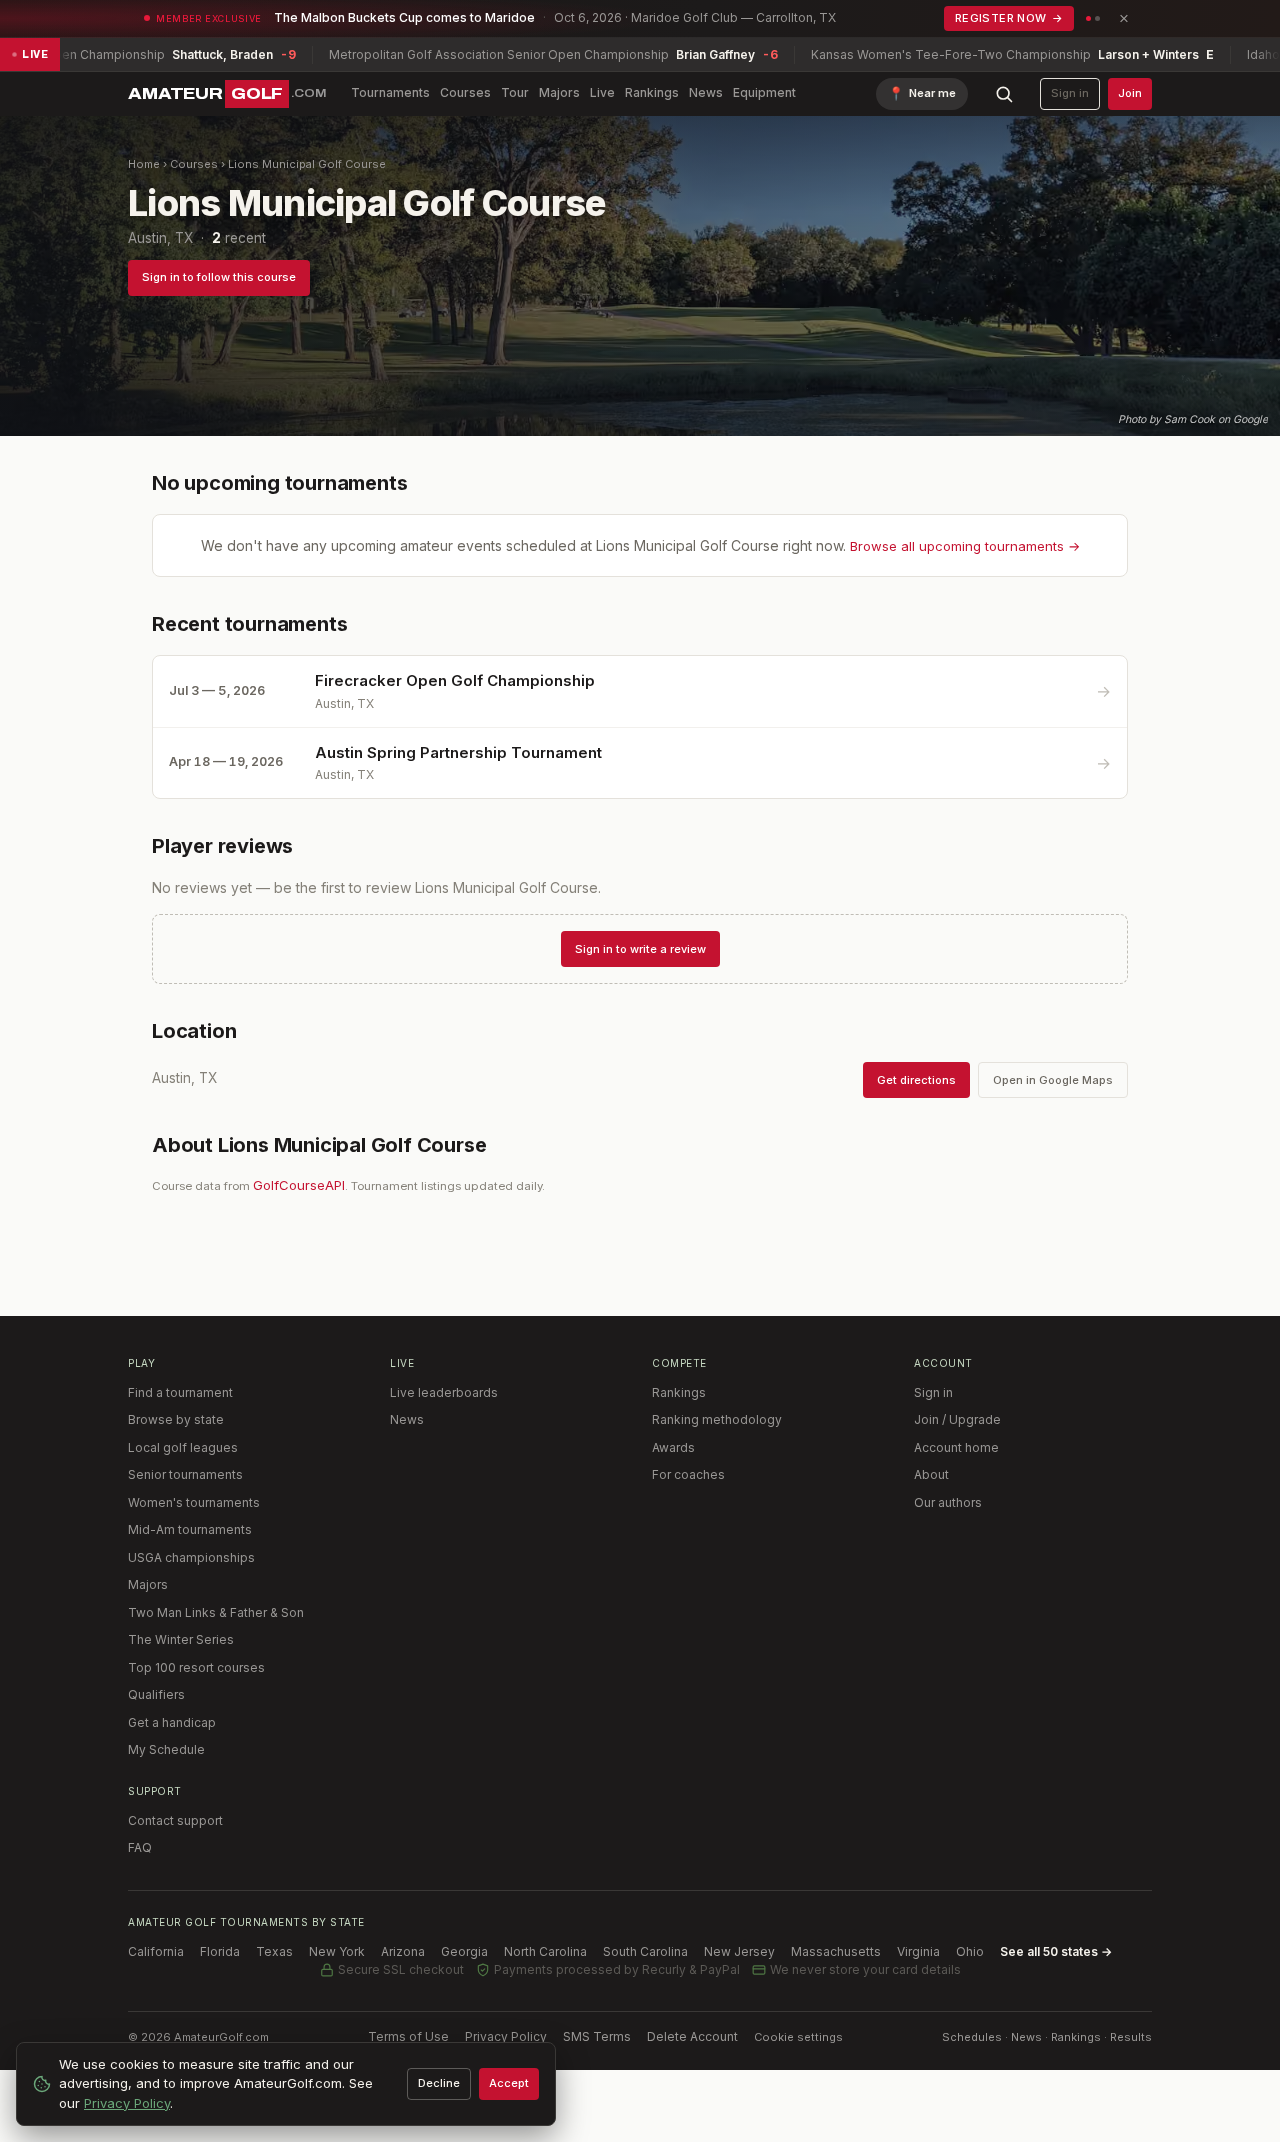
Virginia (918, 1951)
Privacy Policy (506, 2036)
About (931, 1474)
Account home (956, 1447)
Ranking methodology (717, 1419)
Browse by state (176, 1419)
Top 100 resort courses (196, 1667)
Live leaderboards (444, 1392)
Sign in (1070, 93)
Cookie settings (798, 2037)
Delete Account (692, 2036)
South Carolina (645, 1951)
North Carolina (545, 1951)
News (706, 92)
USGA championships (191, 1557)
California (156, 1951)
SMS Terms (597, 2036)
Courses (465, 92)
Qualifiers (156, 1694)
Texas (274, 1951)
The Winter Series (181, 1639)
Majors (559, 92)
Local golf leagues (183, 1447)
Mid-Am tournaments (190, 1529)
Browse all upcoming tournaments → (965, 546)
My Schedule (166, 1749)
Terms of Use (408, 2036)
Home (144, 164)
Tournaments (390, 92)
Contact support (175, 1820)
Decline (439, 2083)
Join (1130, 93)
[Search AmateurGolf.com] (1004, 94)
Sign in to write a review (640, 949)
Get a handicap (172, 1722)
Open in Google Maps (1053, 1080)
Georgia (464, 1951)
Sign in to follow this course (219, 277)
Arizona (403, 1951)
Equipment (764, 92)
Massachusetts (836, 1951)
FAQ (140, 1847)
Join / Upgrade (957, 1419)
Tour (515, 92)
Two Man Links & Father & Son (216, 1612)
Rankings (652, 92)
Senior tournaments (185, 1474)
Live (602, 92)
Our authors (948, 1502)
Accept (509, 2083)
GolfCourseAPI (299, 1185)
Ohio (970, 1951)
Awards (673, 1447)
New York (337, 1951)
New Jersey (739, 1951)
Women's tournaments (194, 1502)
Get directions (916, 1080)
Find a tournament (180, 1392)
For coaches (688, 1474)
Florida (220, 1951)
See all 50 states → (1056, 1951)
